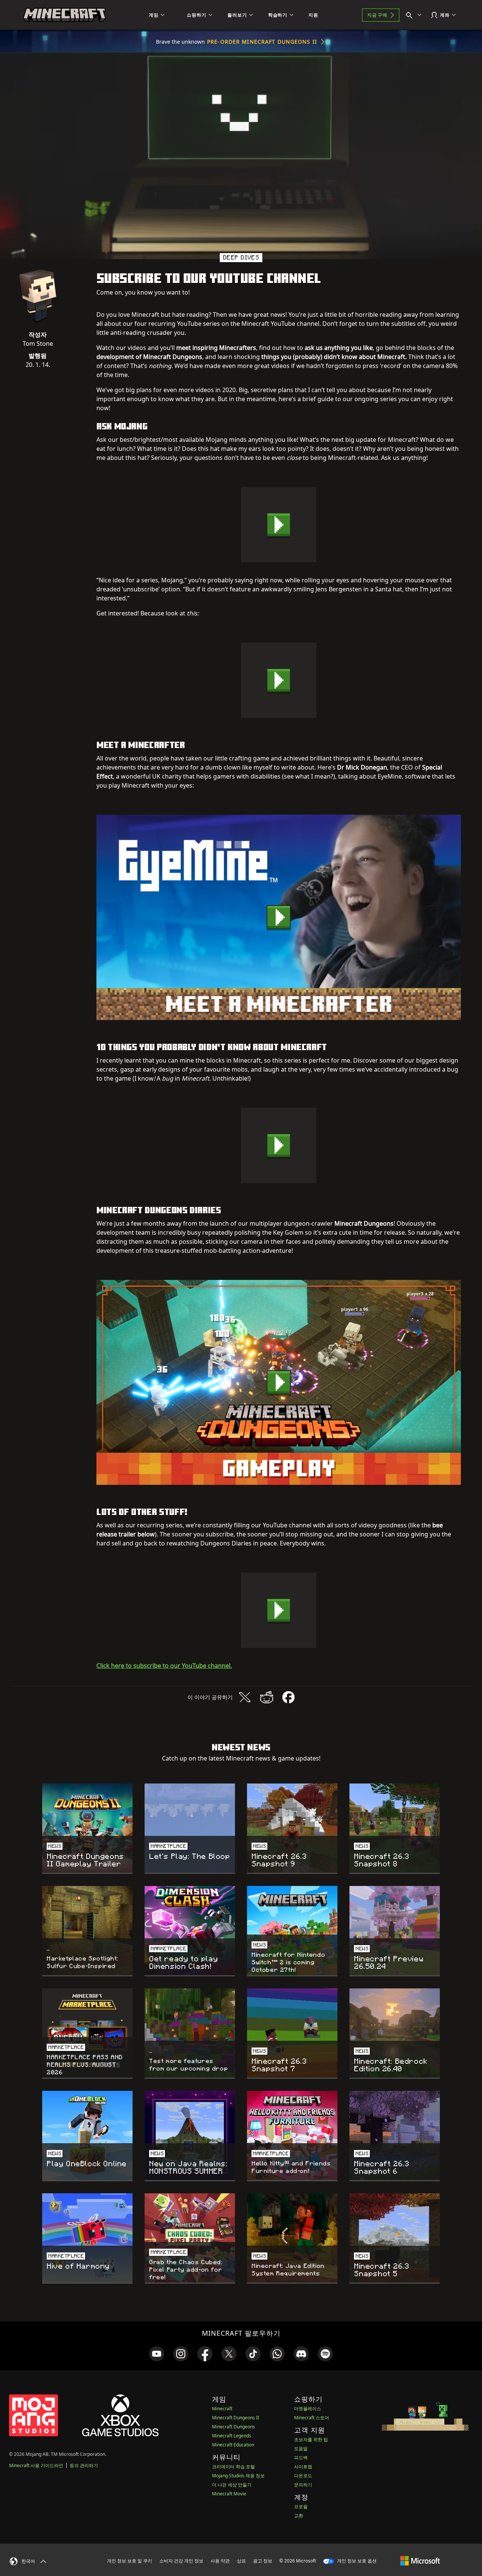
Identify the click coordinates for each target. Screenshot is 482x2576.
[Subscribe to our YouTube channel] (279, 525)
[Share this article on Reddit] (267, 1697)
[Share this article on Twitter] (245, 1697)
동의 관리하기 (84, 2465)
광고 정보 (263, 2561)
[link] (157, 2354)
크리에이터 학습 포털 (233, 2467)
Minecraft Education (233, 2445)
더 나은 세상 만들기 (232, 2485)
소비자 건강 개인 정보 (181, 2561)
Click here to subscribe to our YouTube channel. (164, 1666)
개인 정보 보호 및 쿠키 (130, 2561)
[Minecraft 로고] (64, 15)
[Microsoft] (420, 2561)
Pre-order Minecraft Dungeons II (262, 42)
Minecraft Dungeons (233, 2427)
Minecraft (222, 2409)
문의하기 (303, 2485)
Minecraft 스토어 (312, 2418)
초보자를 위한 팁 (311, 2439)
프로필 (301, 2507)
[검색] (415, 15)
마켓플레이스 (308, 2409)
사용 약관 (220, 2561)
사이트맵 (303, 2467)
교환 (299, 2516)
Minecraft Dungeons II (236, 2418)
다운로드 (303, 2476)
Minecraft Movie (229, 2494)
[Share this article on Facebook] (288, 1697)
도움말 (301, 2448)
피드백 (301, 2458)
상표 (241, 2561)
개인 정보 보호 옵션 (356, 2561)
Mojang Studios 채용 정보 (238, 2476)
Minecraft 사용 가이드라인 (36, 2465)
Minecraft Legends (232, 2436)
